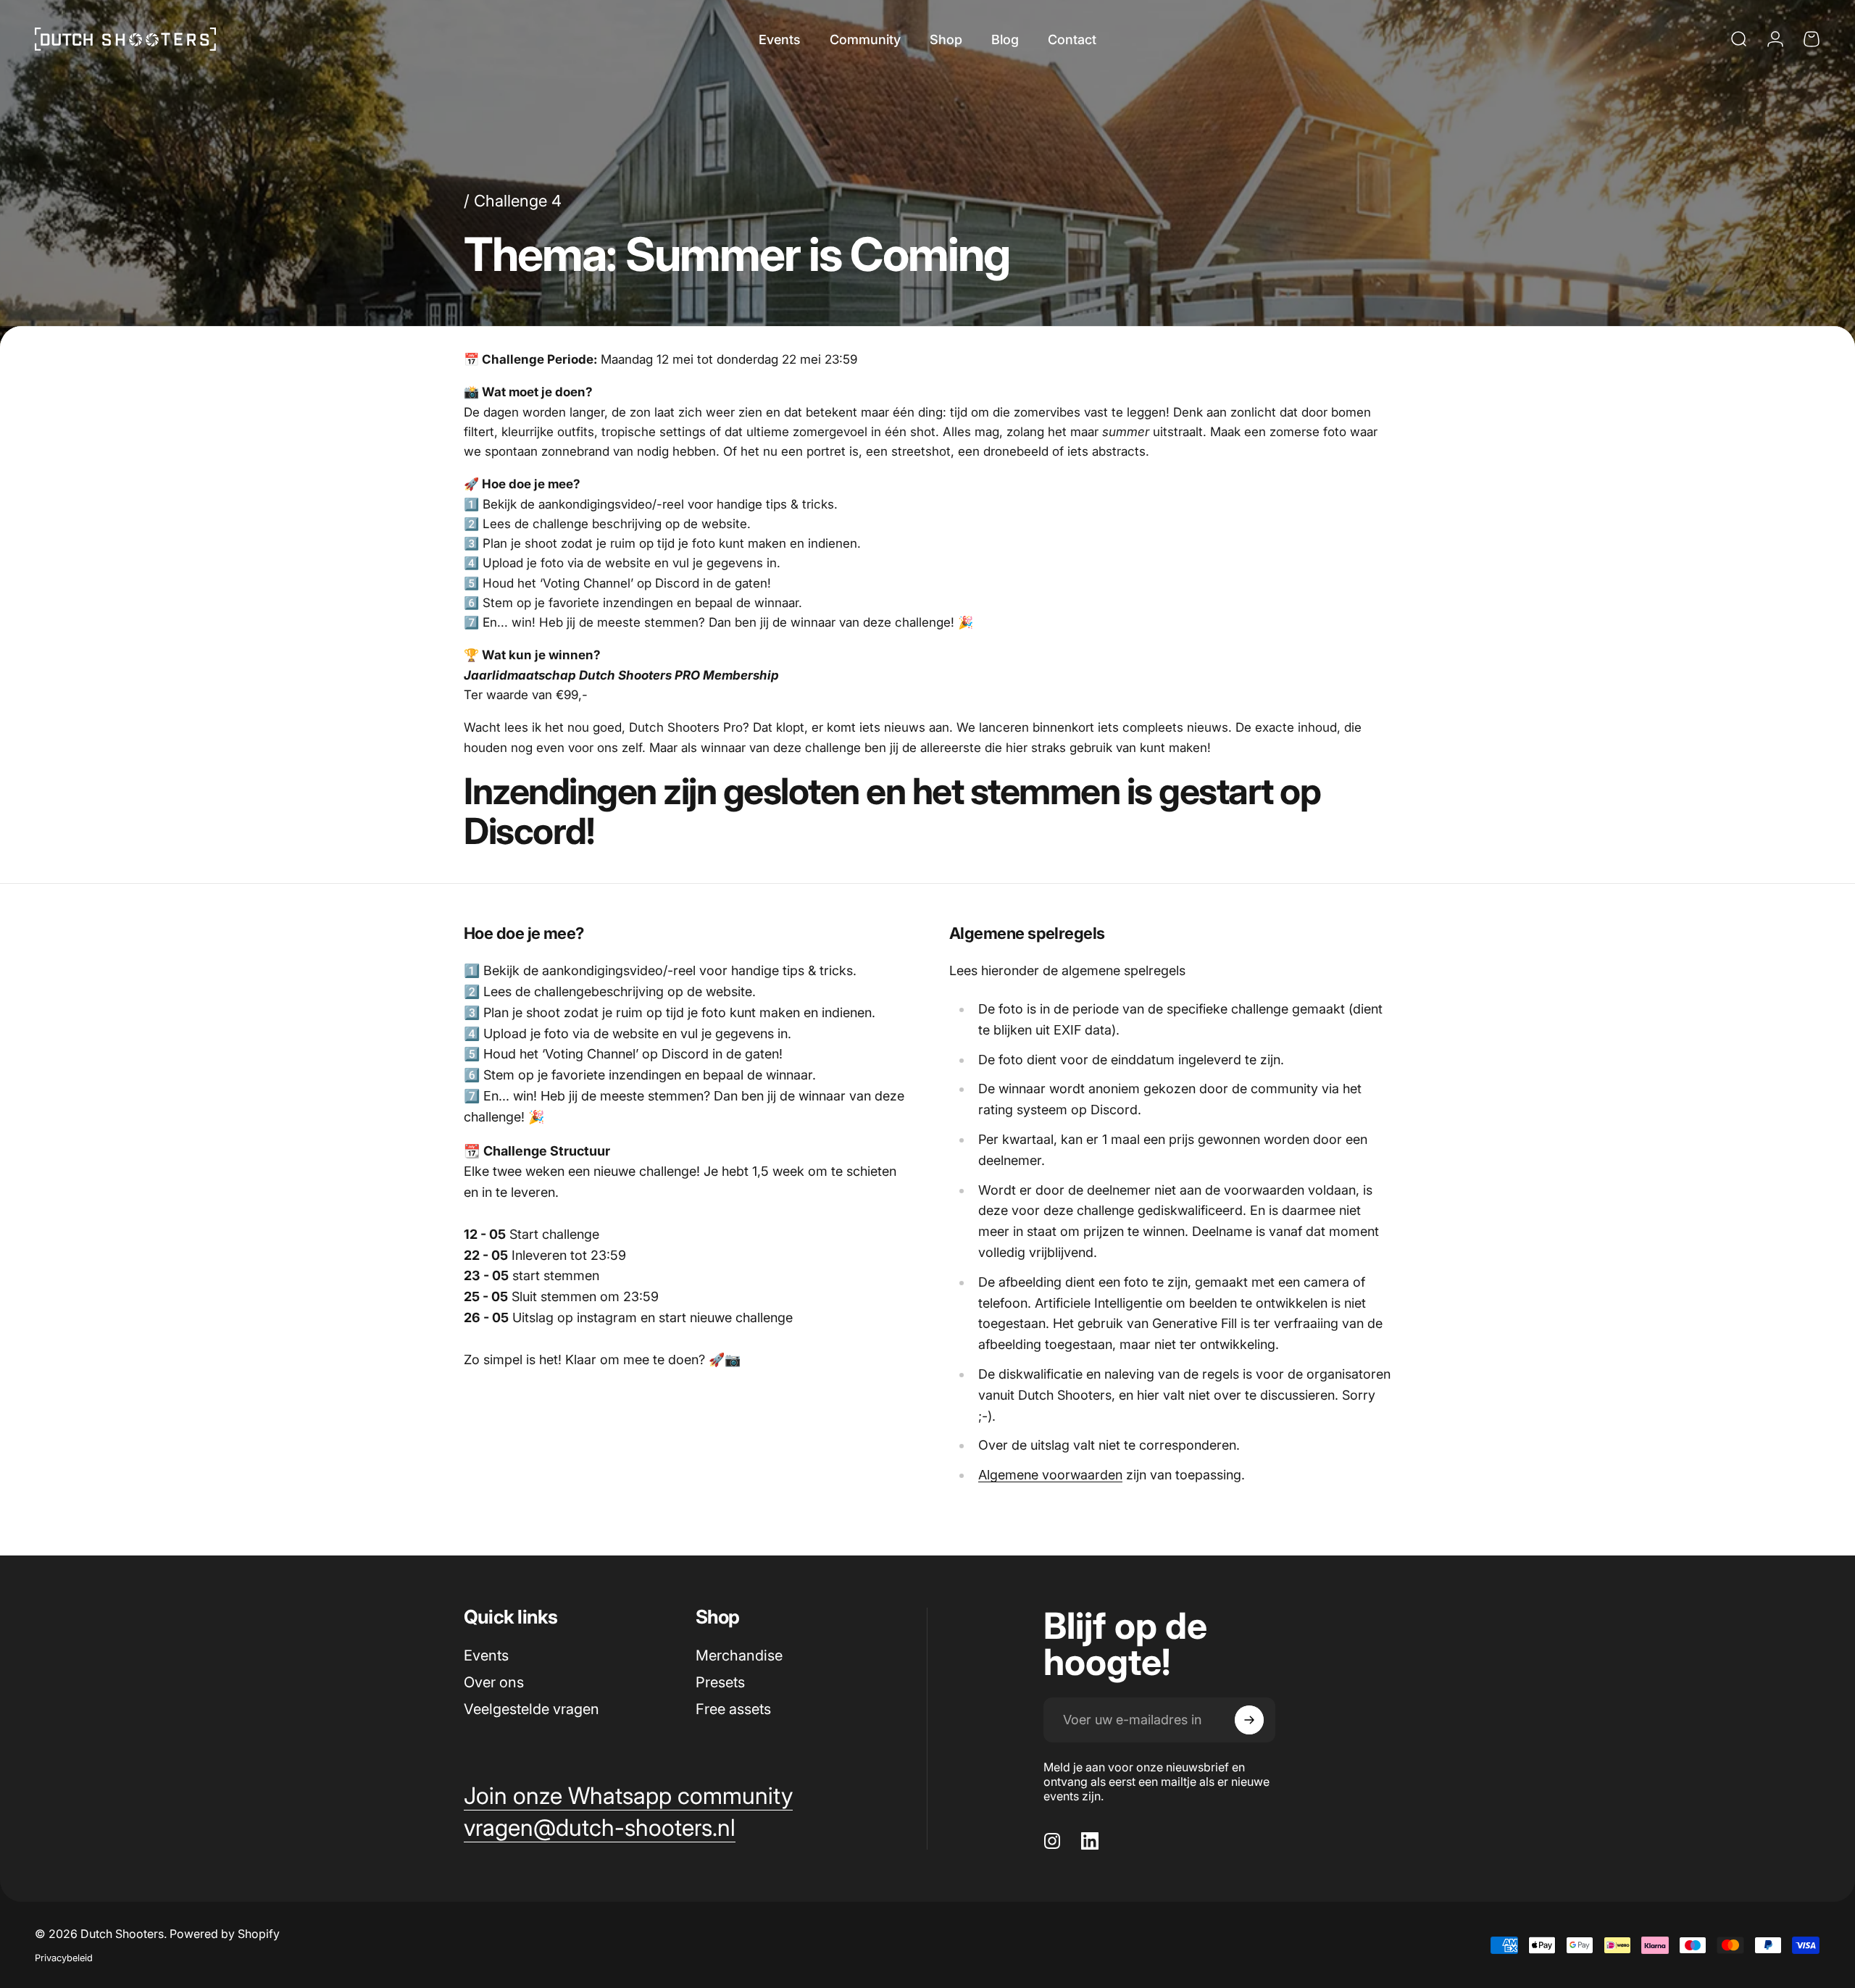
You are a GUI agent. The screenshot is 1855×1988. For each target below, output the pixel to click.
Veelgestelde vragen (532, 1709)
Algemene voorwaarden (1050, 1475)
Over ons (494, 1682)
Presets (720, 1682)
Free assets (733, 1709)
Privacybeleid (64, 1958)
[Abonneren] (1249, 1720)
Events (486, 1655)
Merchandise (739, 1655)
